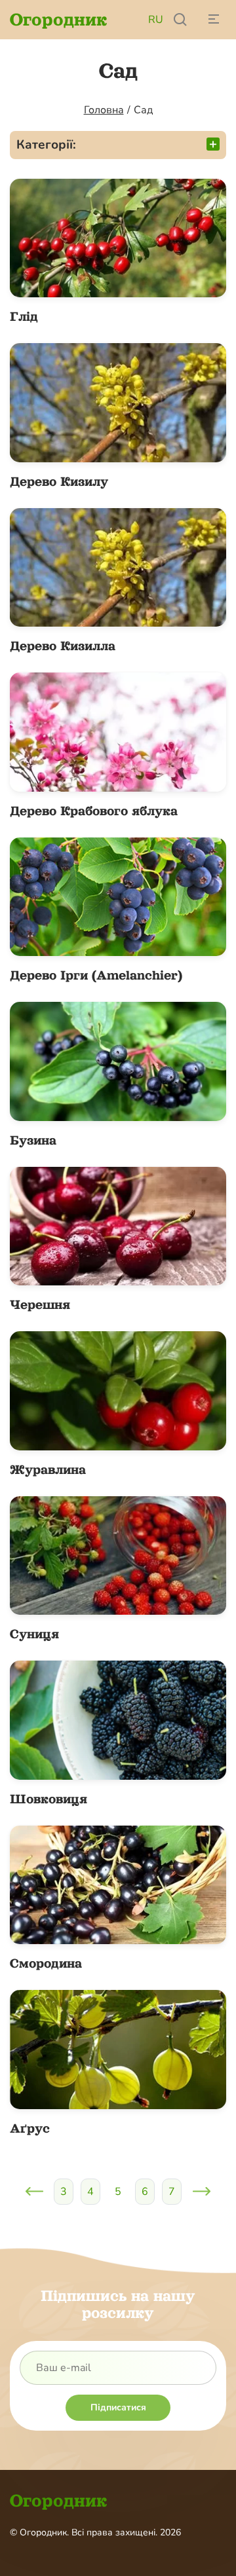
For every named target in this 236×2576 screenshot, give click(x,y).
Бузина (33, 1140)
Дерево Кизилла (63, 646)
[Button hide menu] (213, 20)
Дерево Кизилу (59, 481)
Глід (24, 316)
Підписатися (118, 2407)
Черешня (40, 1304)
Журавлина (48, 1469)
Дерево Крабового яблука (94, 811)
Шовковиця (49, 1799)
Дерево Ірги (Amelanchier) (96, 975)
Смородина (46, 1963)
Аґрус (30, 2128)
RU (156, 20)
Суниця (34, 1634)
